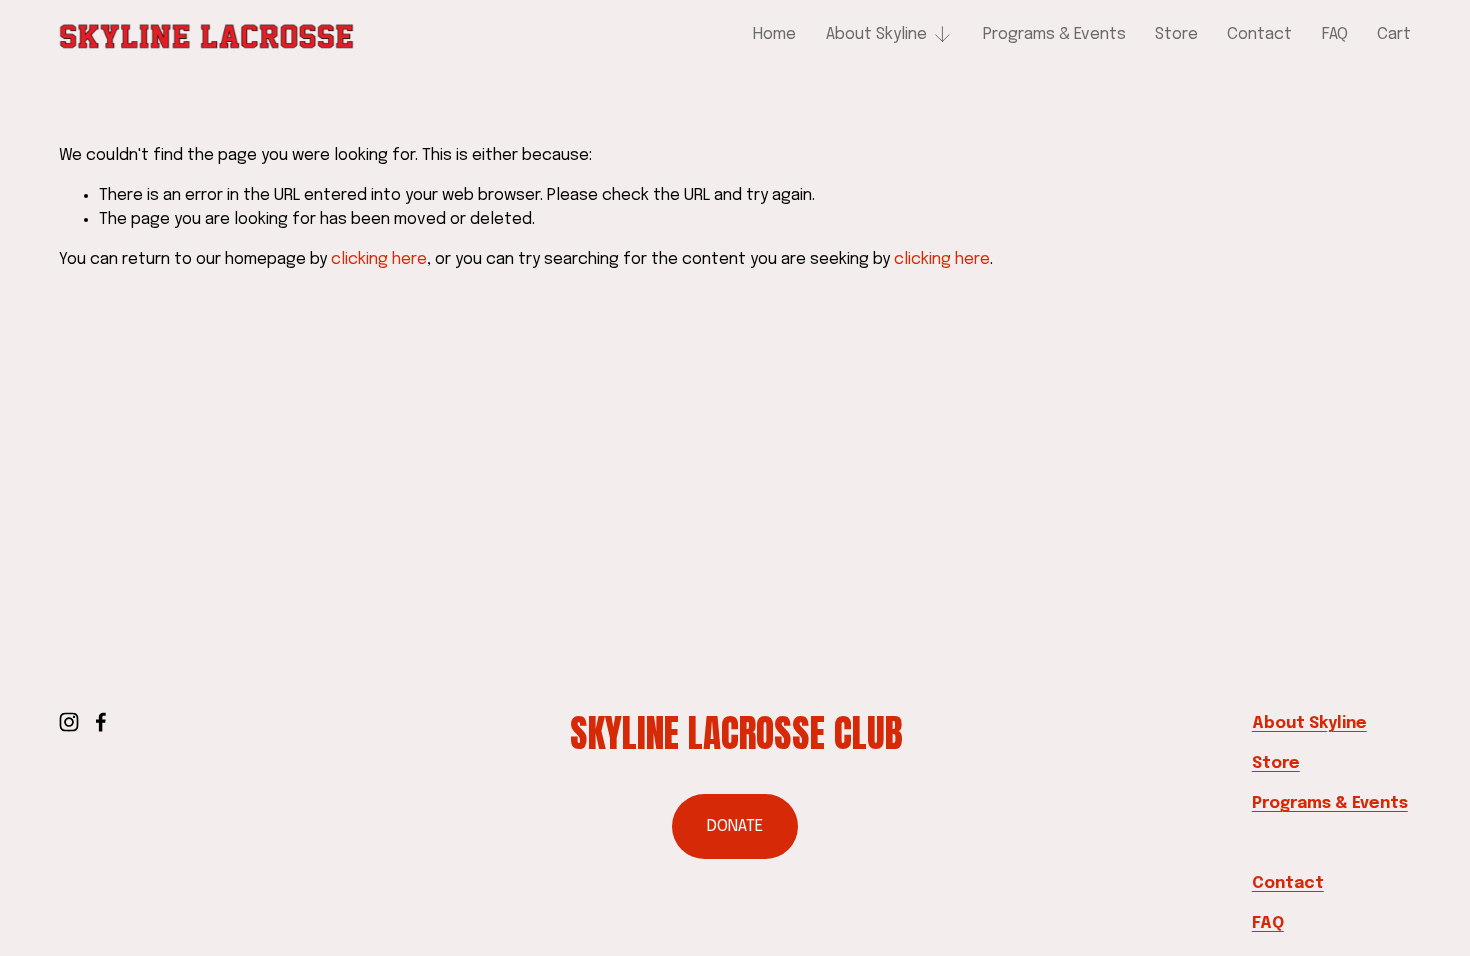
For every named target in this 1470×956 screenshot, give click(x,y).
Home (774, 34)
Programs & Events (1054, 34)
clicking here (379, 259)
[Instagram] (69, 722)
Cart (1394, 34)
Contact (1259, 34)
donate (735, 826)
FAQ (1335, 34)
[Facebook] (101, 722)
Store (1176, 34)
